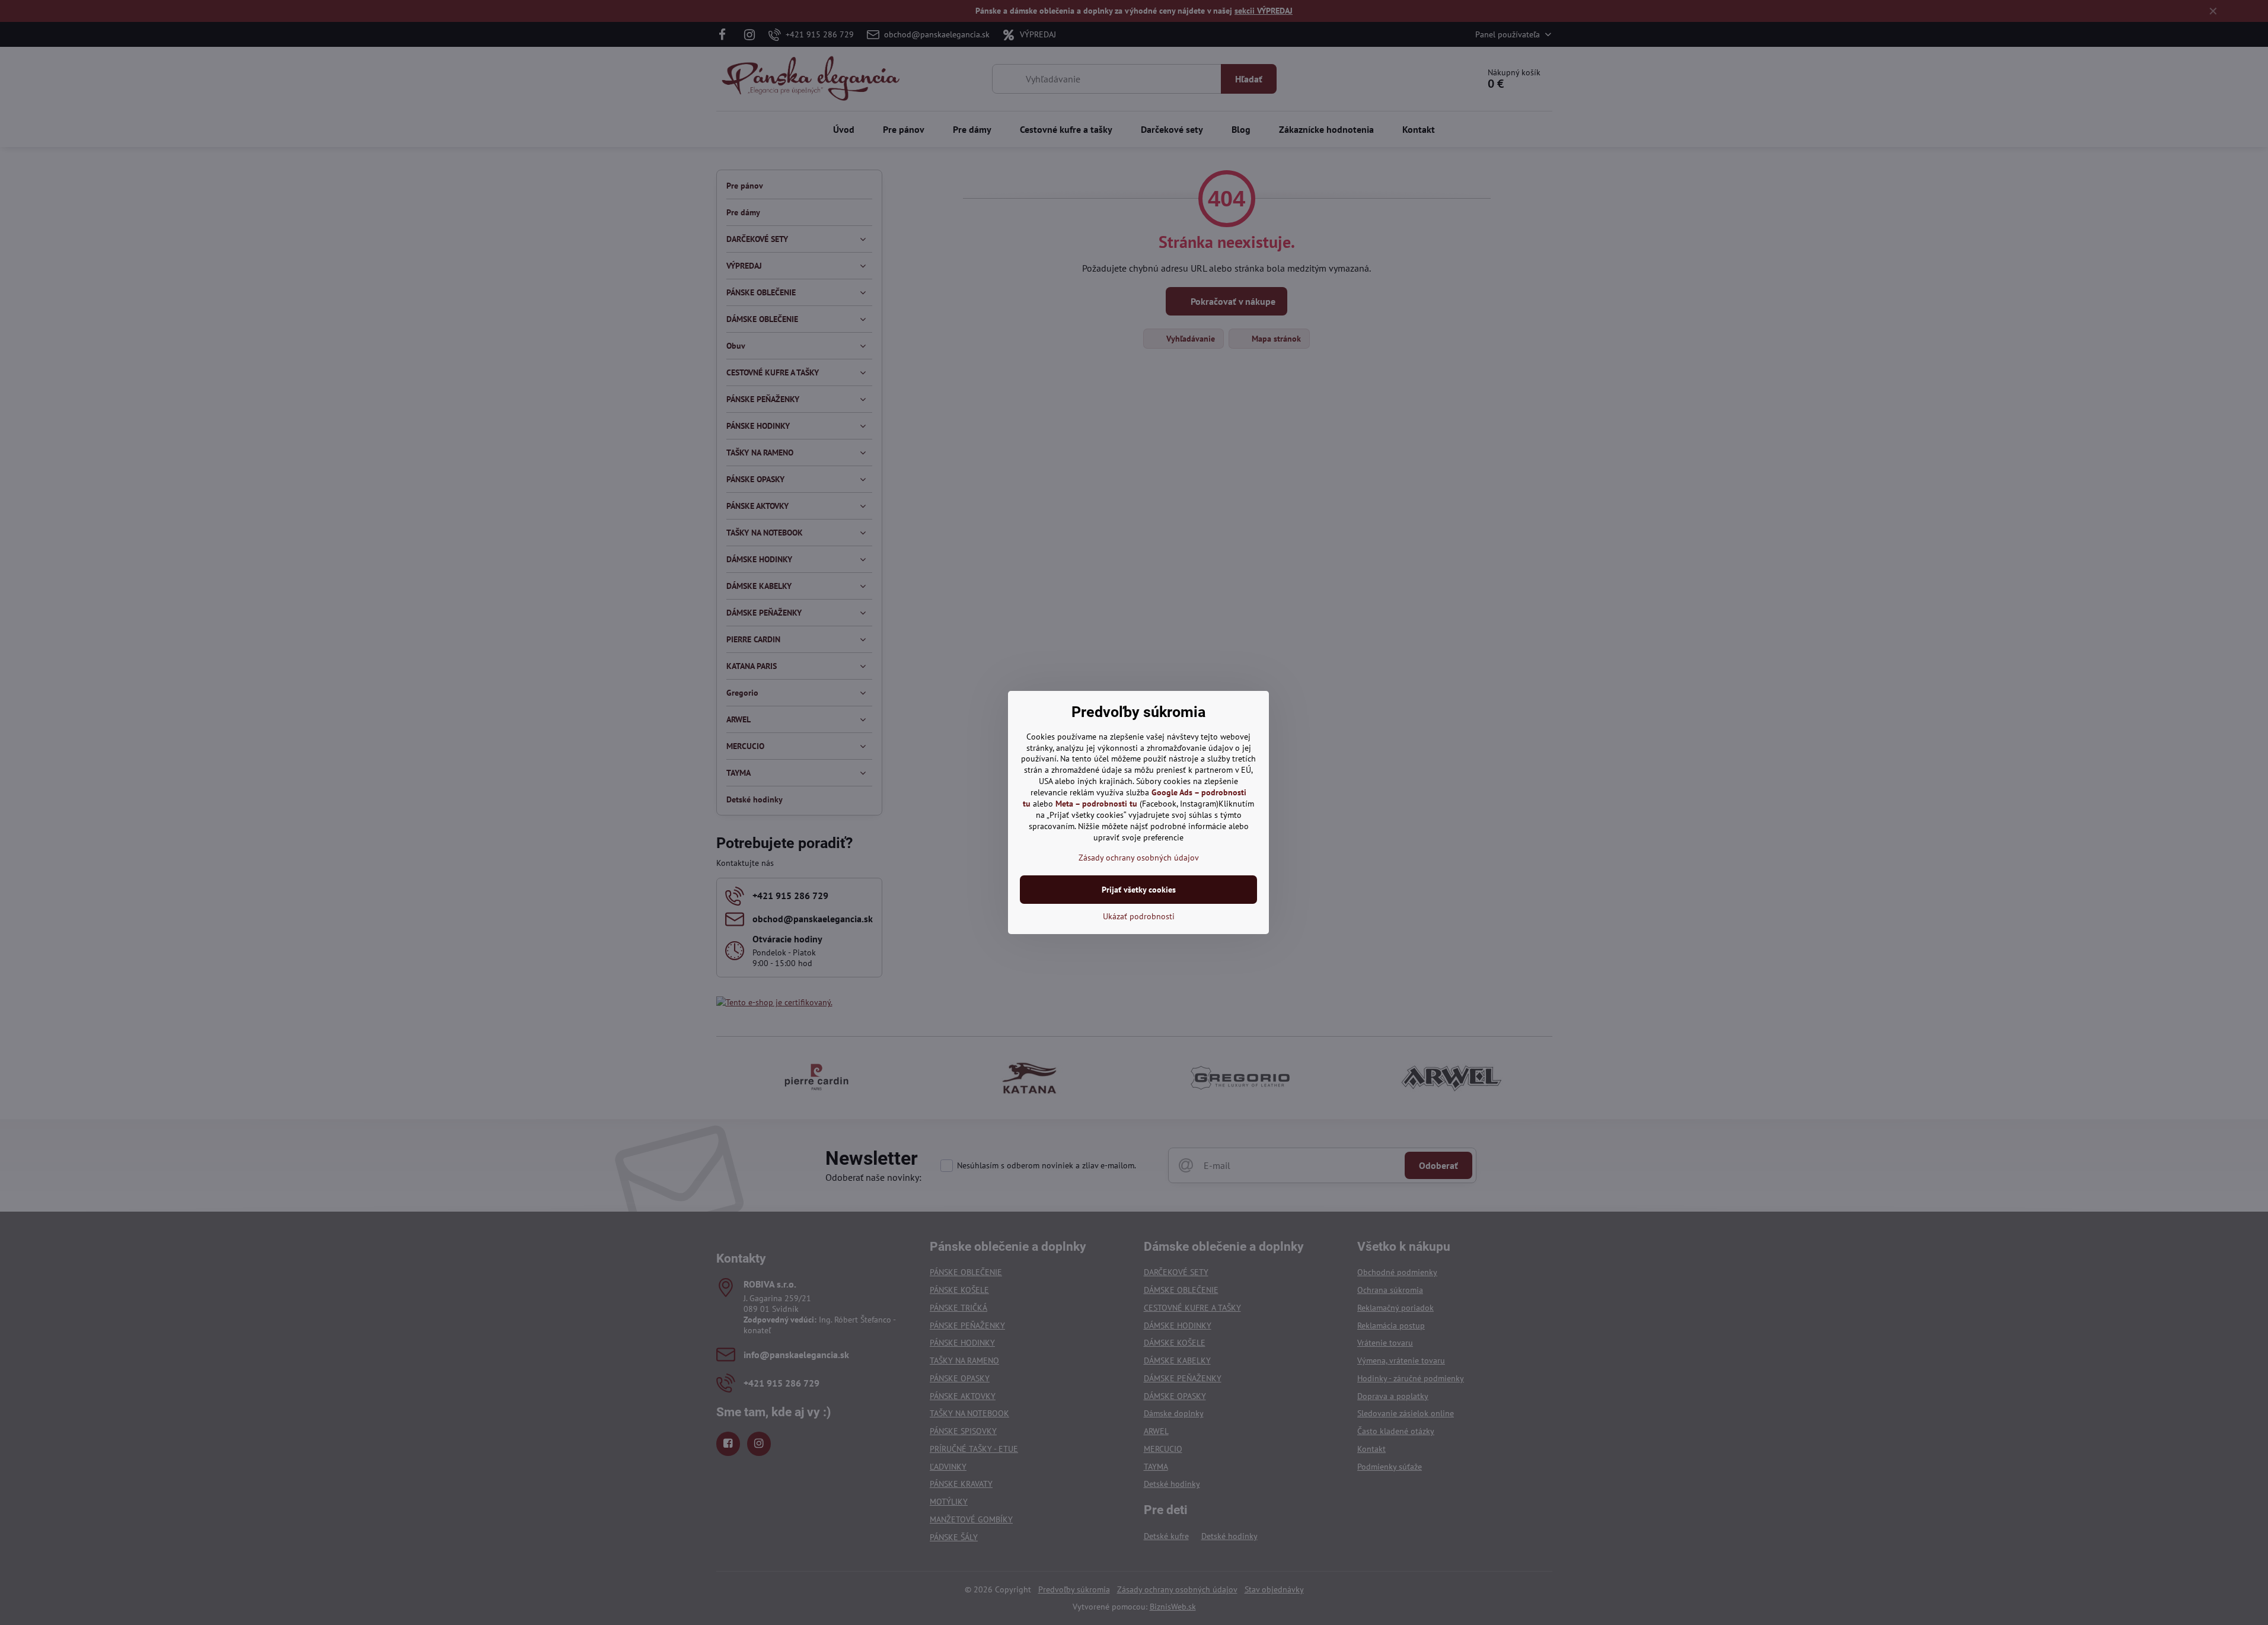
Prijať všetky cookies (1139, 890)
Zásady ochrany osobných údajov (1139, 858)
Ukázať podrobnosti (1139, 916)
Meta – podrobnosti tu (1096, 804)
